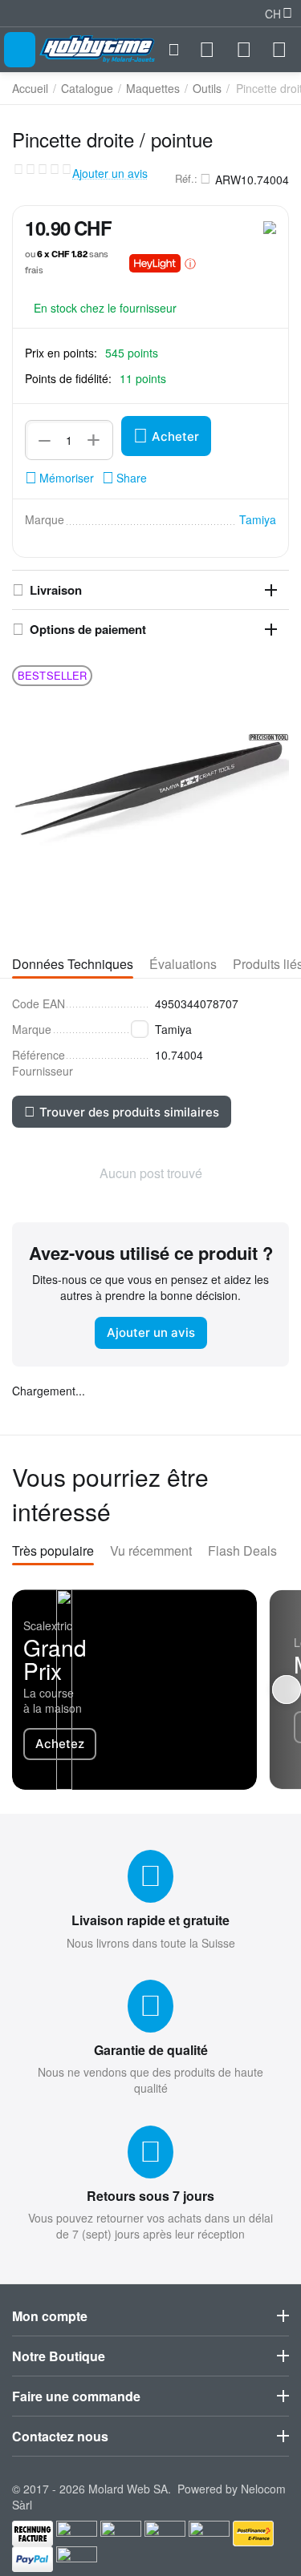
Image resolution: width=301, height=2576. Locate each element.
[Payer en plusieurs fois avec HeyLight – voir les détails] (190, 263)
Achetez (60, 1744)
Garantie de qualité (151, 2050)
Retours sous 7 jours (150, 2196)
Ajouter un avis (110, 174)
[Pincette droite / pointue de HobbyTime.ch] (150, 791)
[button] (124, 478)
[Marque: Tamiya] (270, 226)
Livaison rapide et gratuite (150, 1920)
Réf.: (186, 179)
